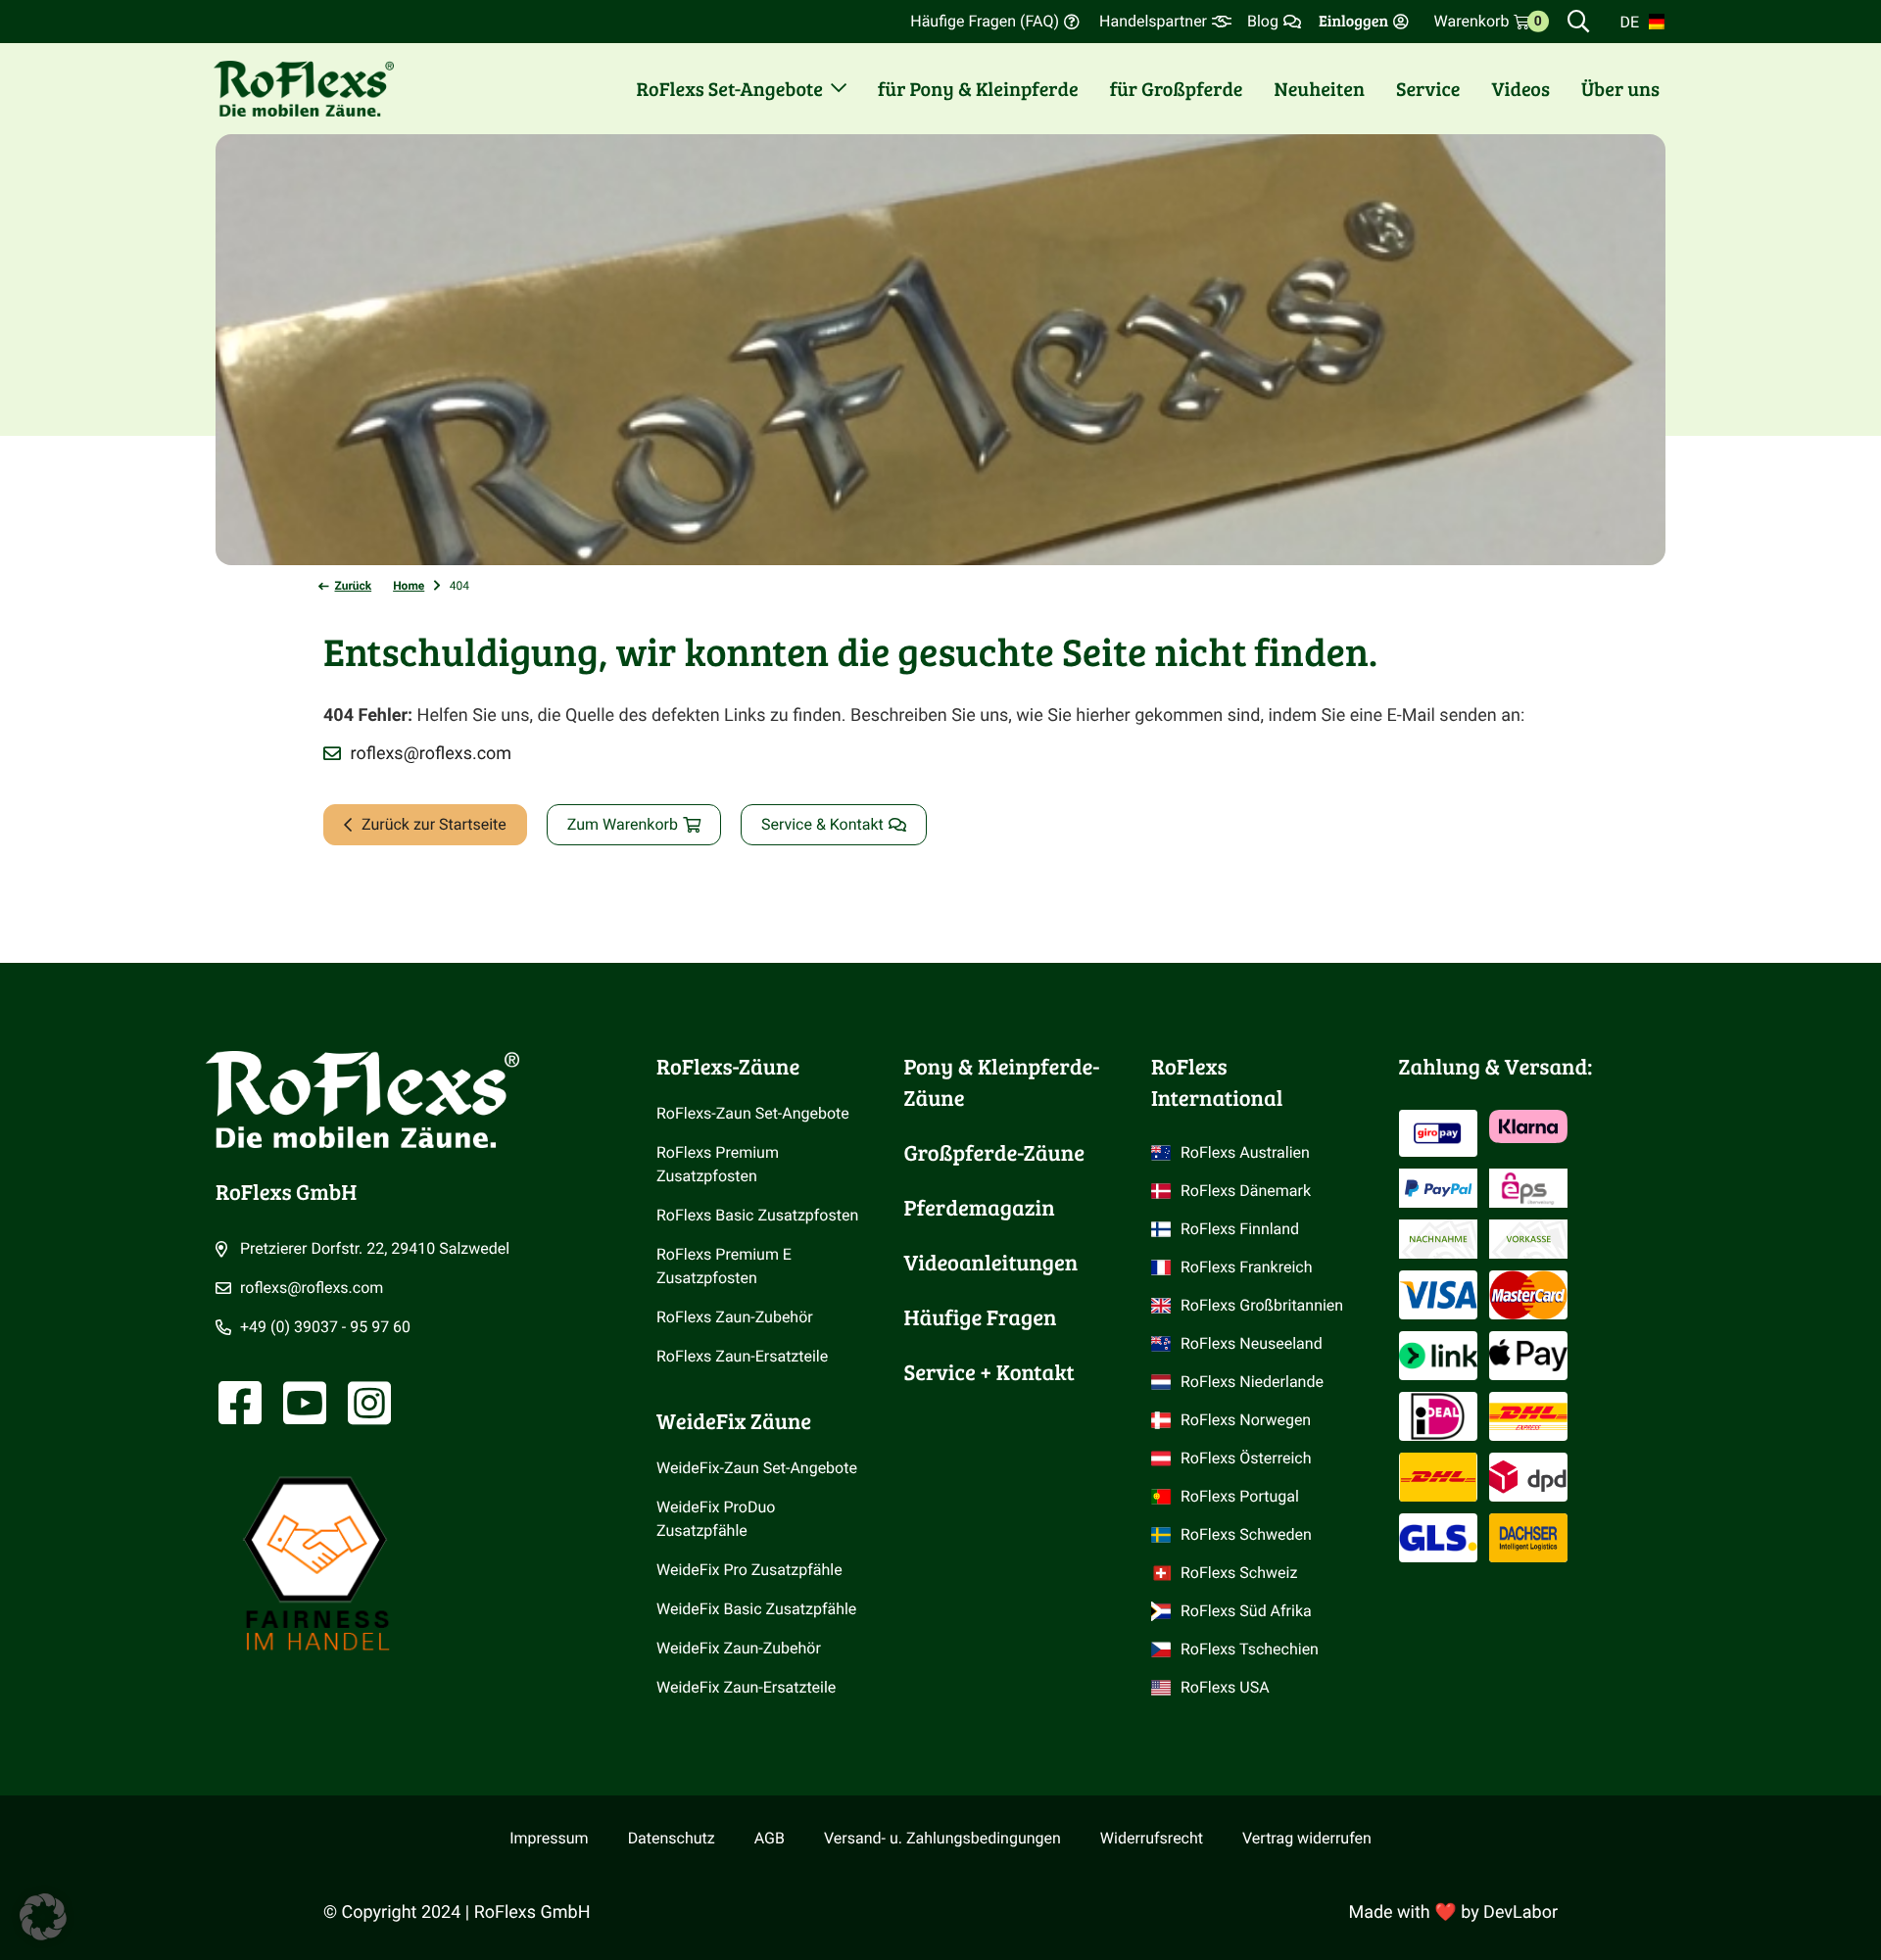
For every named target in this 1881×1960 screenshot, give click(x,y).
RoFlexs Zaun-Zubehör (735, 1317)
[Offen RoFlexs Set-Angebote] (839, 88)
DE (1629, 22)
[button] (43, 1917)
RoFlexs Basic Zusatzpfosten (757, 1215)
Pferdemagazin (980, 1208)
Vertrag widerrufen (1307, 1838)
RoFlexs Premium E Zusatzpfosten (726, 1266)
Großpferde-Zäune (994, 1153)
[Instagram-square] (369, 1403)
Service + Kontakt (989, 1372)
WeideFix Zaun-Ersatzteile (746, 1687)
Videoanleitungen (991, 1263)
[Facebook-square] (240, 1403)
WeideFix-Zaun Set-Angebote (757, 1468)
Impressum (549, 1838)
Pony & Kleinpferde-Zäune (1002, 1082)
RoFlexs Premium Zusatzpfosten (720, 1164)
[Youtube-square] (305, 1403)
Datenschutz (672, 1838)
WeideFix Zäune (734, 1421)
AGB (770, 1838)
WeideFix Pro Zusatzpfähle (749, 1570)
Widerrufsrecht (1152, 1838)
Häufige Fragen (981, 1317)
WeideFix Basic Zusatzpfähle (756, 1609)
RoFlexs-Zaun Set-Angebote (753, 1113)
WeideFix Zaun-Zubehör (739, 1648)
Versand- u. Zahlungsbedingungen (942, 1838)
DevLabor (1520, 1912)
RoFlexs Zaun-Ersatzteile (742, 1356)
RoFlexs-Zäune (728, 1067)
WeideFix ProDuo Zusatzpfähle (718, 1519)
